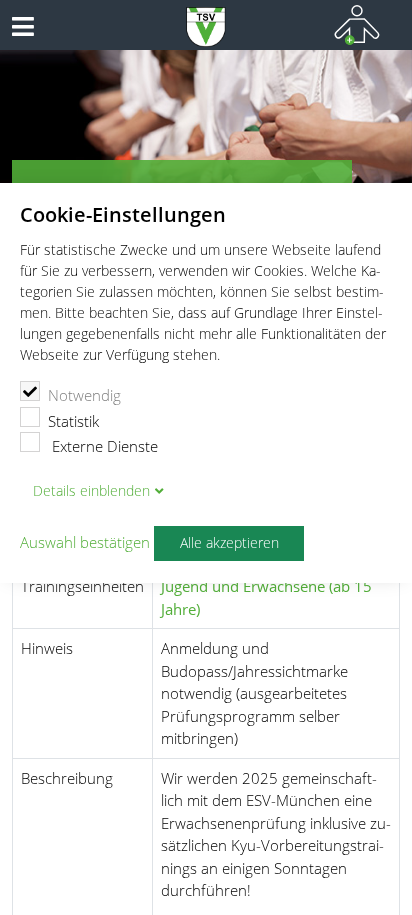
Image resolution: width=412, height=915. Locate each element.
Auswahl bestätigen (85, 543)
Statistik (73, 421)
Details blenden (91, 491)
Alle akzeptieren (229, 543)
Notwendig (84, 395)
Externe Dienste (103, 446)
